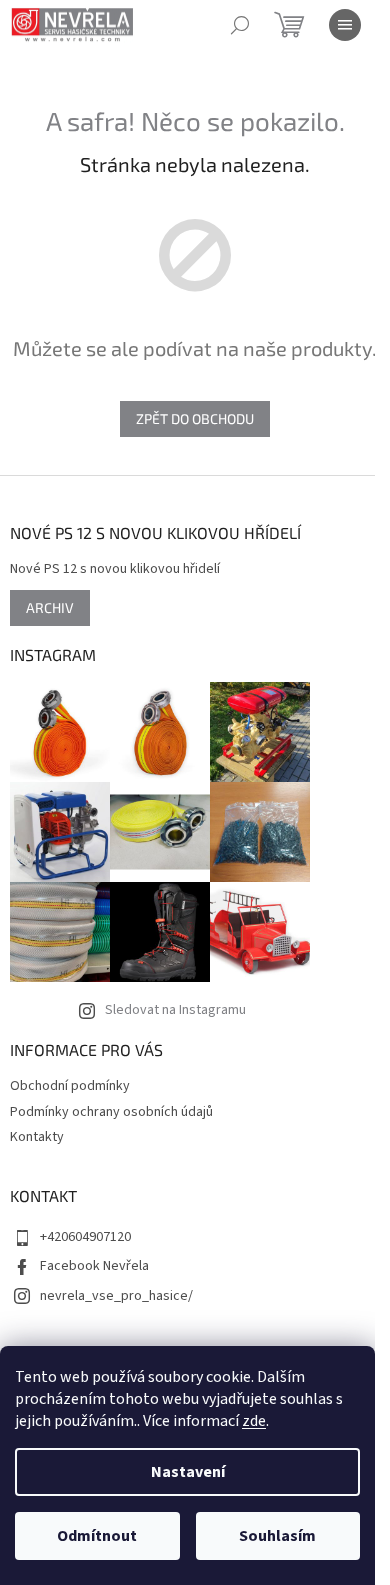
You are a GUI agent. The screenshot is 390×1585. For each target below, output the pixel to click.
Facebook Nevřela (94, 1266)
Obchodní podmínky (70, 1086)
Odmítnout (97, 1536)
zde (254, 1421)
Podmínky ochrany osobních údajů (111, 1112)
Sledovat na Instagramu (175, 1010)
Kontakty (37, 1137)
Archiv (50, 607)
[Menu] (345, 25)
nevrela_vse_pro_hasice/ (116, 1296)
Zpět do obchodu (195, 418)
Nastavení (188, 1472)
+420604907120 (85, 1237)
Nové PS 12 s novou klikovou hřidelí (115, 569)
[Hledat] (240, 25)
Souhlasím (277, 1536)
